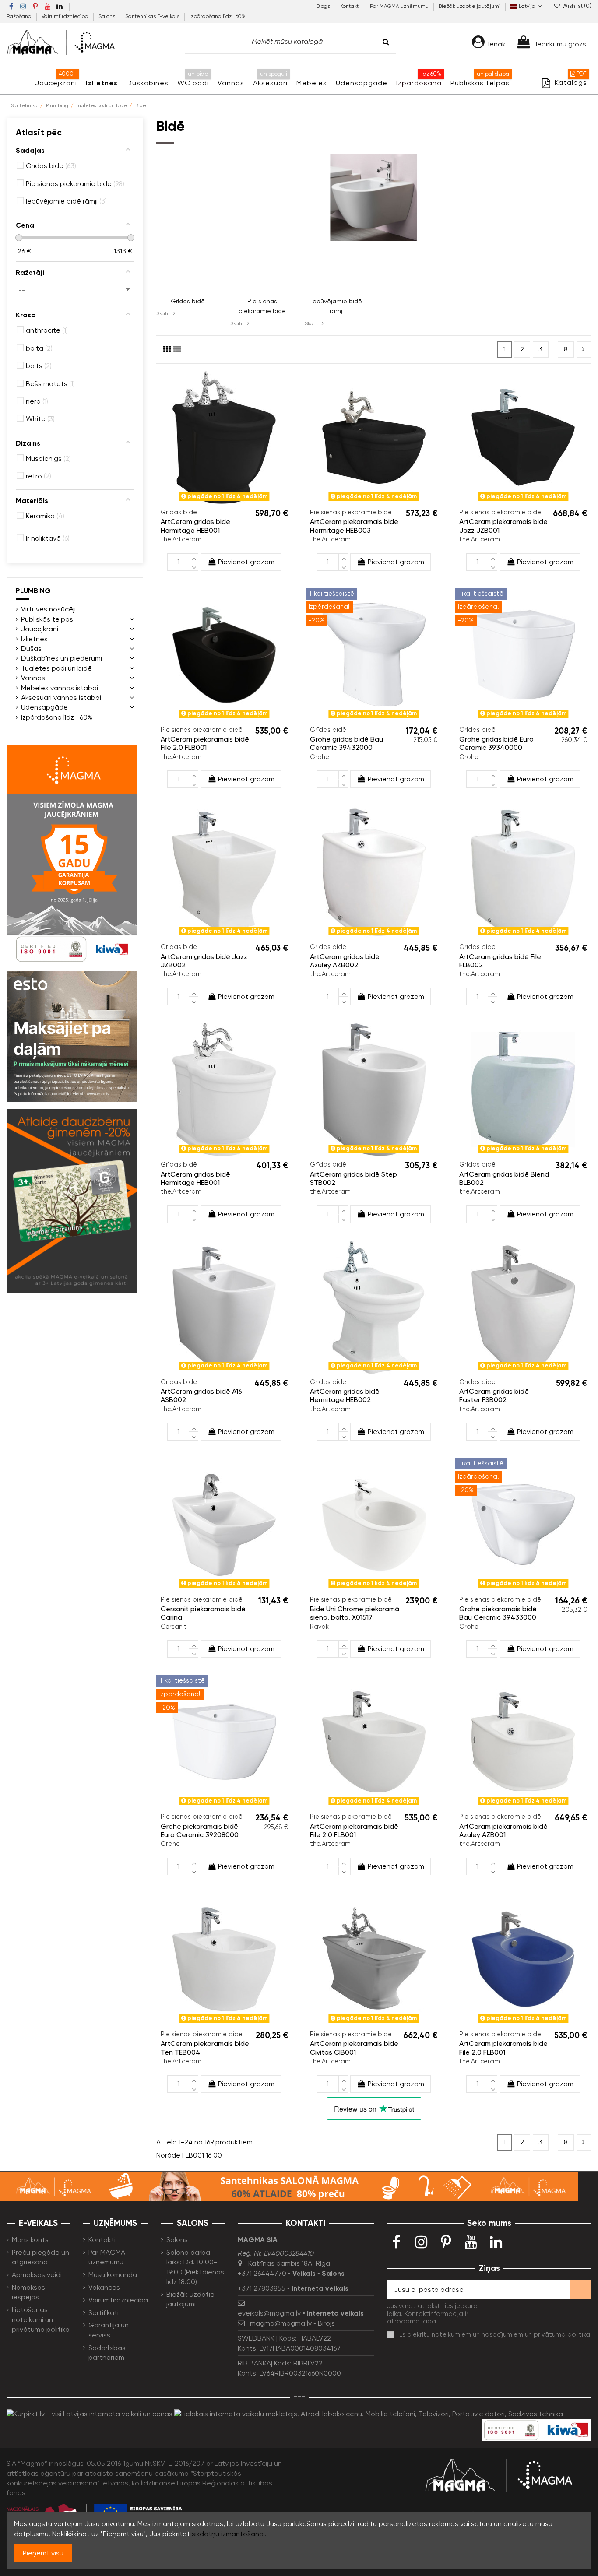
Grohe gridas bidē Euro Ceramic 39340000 (496, 743)
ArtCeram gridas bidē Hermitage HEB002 (345, 1395)
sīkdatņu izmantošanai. (229, 2534)
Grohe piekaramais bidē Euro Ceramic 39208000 (200, 1831)
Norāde (168, 2155)
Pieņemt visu (43, 2553)
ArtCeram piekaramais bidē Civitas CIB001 (354, 2048)
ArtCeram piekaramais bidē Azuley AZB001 (503, 1831)
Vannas (33, 678)
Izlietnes (34, 639)
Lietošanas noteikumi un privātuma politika (41, 2319)
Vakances (104, 2287)
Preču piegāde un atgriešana (40, 2257)
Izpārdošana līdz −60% (218, 16)
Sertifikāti (104, 2313)
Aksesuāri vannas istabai (61, 698)
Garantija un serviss (109, 2330)
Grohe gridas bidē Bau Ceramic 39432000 (346, 743)
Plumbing (33, 591)
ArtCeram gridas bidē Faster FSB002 (494, 1395)
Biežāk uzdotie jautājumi (470, 6)
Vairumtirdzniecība (66, 16)
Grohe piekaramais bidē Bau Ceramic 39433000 (498, 1613)
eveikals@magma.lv (269, 2313)
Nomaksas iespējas (28, 2292)
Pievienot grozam (246, 562)
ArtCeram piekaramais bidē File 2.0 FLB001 (205, 743)
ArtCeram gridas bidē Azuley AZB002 (345, 961)
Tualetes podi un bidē (56, 668)
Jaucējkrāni (40, 629)
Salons (107, 16)
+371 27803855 (262, 2288)
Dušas (31, 648)
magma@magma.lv (281, 2323)
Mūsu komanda (113, 2275)
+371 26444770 (262, 2273)
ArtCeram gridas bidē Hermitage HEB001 (195, 526)
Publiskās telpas (47, 619)
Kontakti (351, 6)
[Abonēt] (581, 2290)
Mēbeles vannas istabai (60, 688)
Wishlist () (576, 6)
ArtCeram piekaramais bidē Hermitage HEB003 (354, 526)
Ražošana (20, 16)
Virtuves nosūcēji (48, 609)
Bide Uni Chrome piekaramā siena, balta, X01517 (355, 1613)
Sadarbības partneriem (107, 2353)
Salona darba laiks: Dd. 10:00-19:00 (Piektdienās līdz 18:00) (195, 2267)
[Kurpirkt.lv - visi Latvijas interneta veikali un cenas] (90, 2413)
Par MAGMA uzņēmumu (400, 6)
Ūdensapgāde (44, 707)
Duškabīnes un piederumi (62, 658)
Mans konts (30, 2240)
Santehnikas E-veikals (153, 16)
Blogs (324, 6)
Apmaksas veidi (37, 2275)
